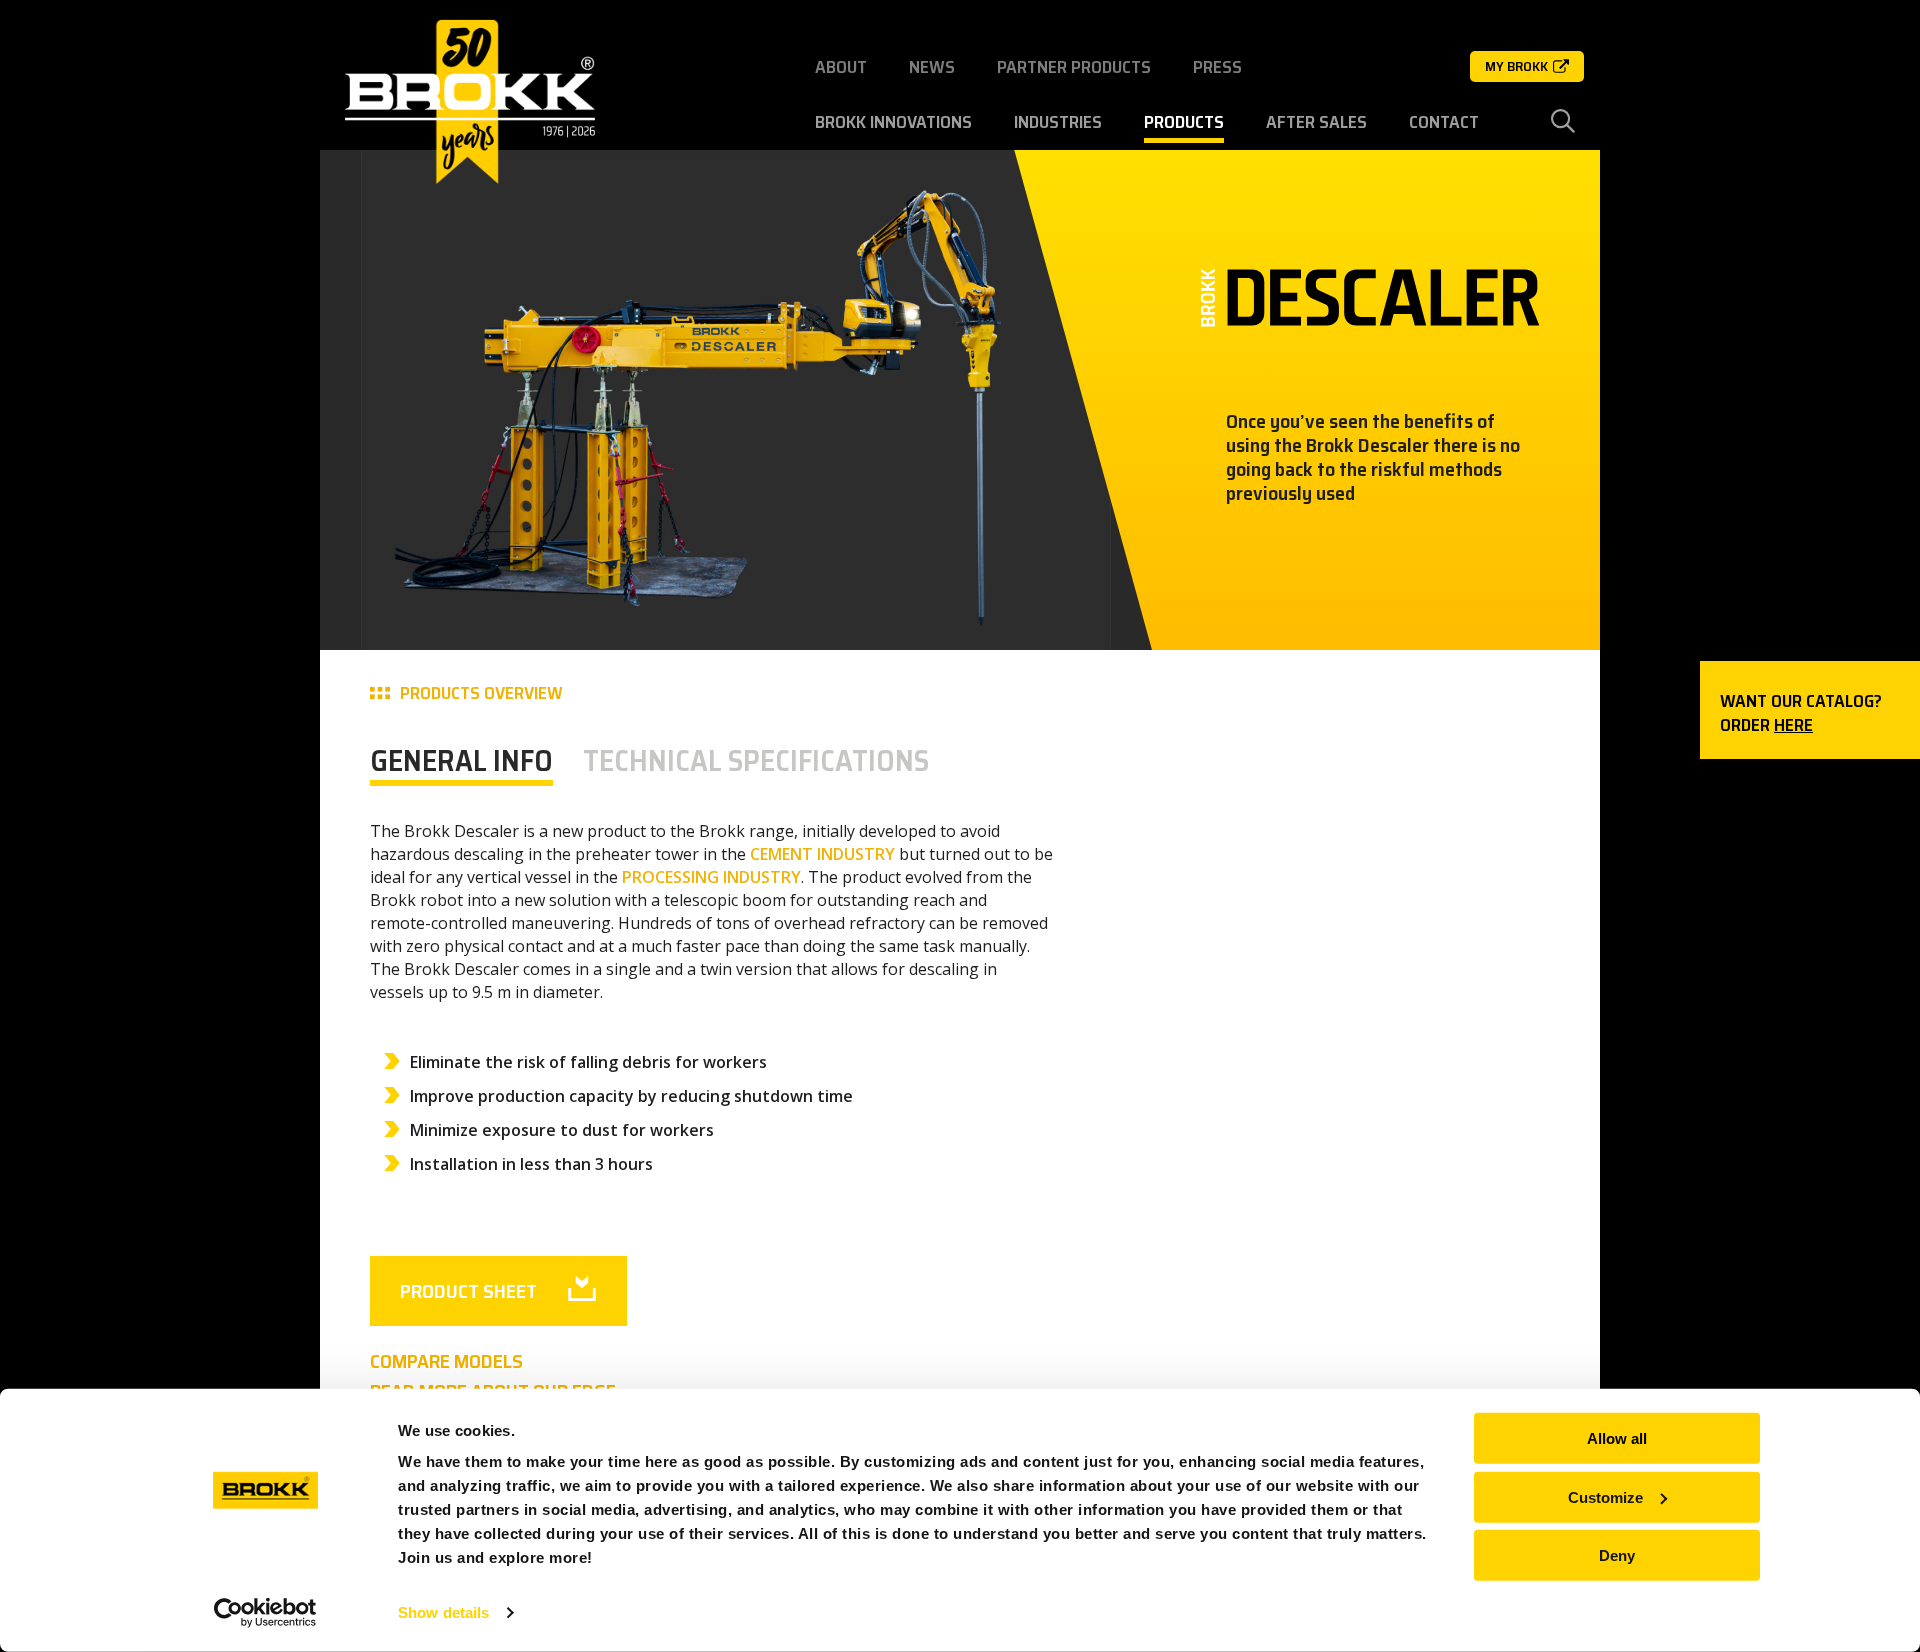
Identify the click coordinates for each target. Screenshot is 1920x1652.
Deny (1617, 1555)
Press (1217, 67)
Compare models (446, 1361)
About (841, 67)
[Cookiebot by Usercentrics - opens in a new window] (265, 1613)
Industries (1058, 122)
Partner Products (1074, 67)
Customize (1605, 1496)
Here (1793, 725)
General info (461, 760)
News (932, 67)
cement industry (822, 854)
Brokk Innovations (893, 122)
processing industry (711, 877)
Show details (443, 1612)
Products (1184, 122)
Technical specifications (756, 760)
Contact (1444, 122)
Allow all (1617, 1438)
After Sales (1316, 122)
